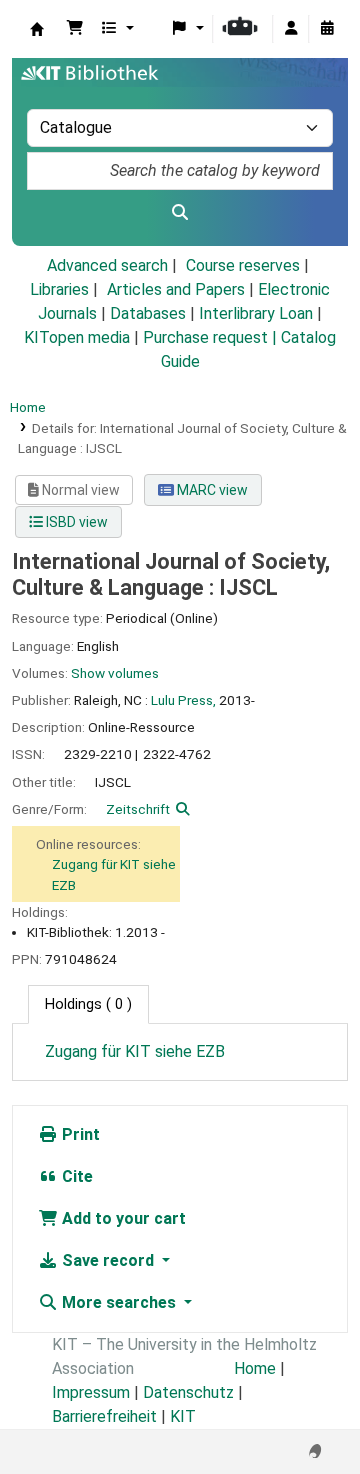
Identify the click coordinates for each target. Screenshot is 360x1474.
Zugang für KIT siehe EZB (135, 1051)
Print (79, 1134)
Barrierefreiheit (104, 1416)
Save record (108, 1260)
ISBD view (75, 522)
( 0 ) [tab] (88, 1004)
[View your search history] (327, 29)
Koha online (37, 29)
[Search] (180, 213)
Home (28, 407)
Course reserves (243, 265)
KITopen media (77, 337)
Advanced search (107, 265)
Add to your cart (122, 1218)
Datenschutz (188, 1392)
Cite (75, 1176)
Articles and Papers (176, 289)
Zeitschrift (138, 809)
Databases (148, 313)
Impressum (91, 1392)
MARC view (211, 490)
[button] (75, 29)
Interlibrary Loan (256, 313)
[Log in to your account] (291, 29)
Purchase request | (212, 337)
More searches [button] (119, 1302)
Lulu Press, (183, 700)
